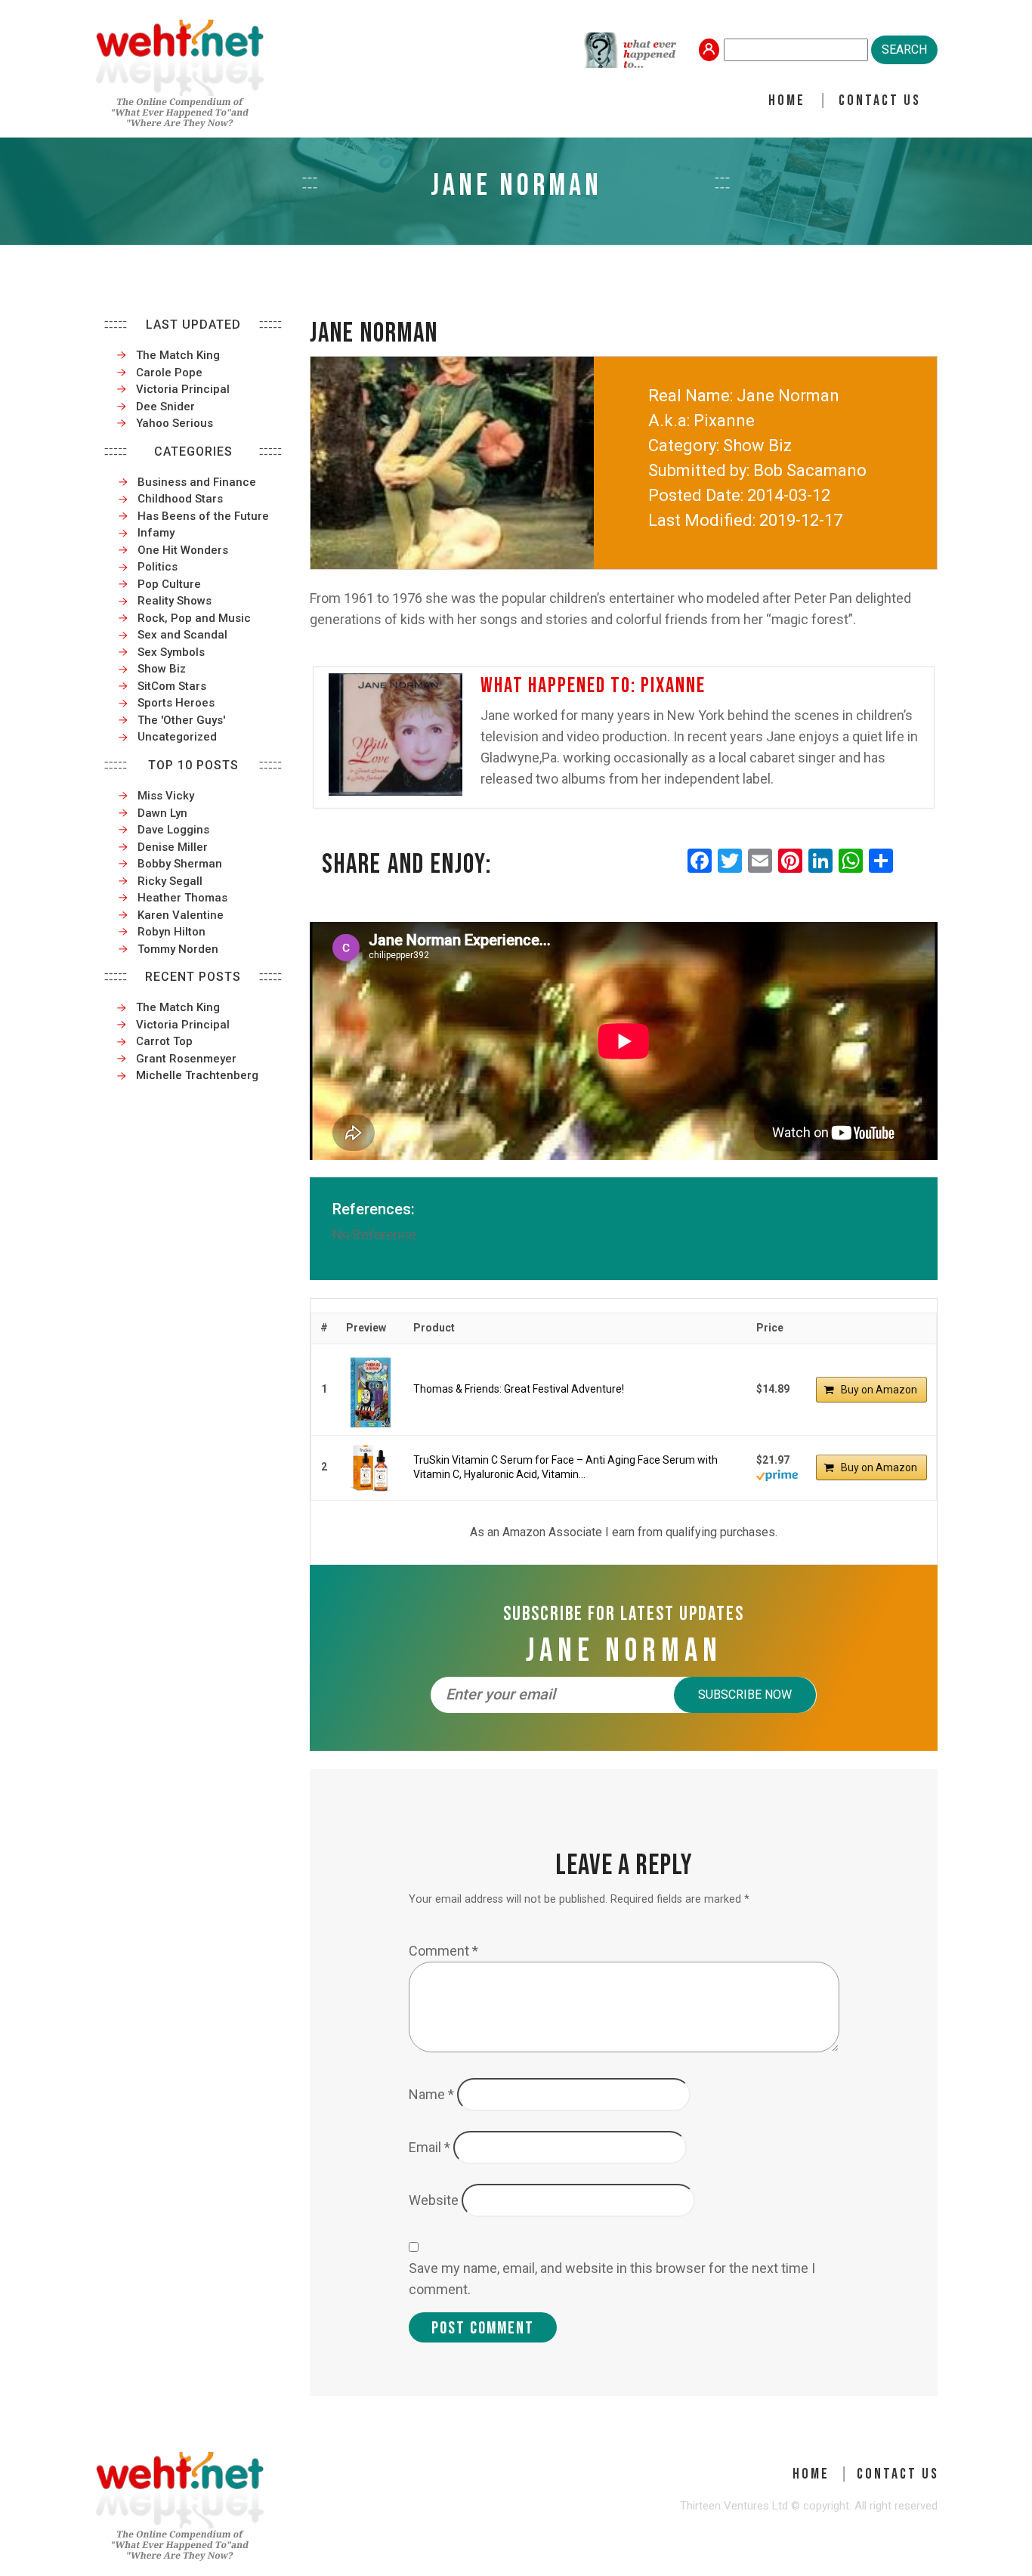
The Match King (178, 355)
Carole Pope (169, 373)
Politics (158, 567)
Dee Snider (165, 407)
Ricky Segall (170, 881)
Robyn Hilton (171, 932)
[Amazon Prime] (777, 1474)
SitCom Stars (172, 686)
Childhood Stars (180, 499)
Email (429, 2147)
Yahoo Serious (175, 423)
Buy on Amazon (879, 1390)
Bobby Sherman (180, 864)
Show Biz (162, 669)
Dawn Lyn (162, 813)
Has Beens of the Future (203, 516)
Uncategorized (177, 737)
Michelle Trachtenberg (197, 1075)
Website (434, 2200)
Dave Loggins (173, 830)
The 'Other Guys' (181, 720)
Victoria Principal (183, 389)
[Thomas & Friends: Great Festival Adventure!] (371, 1390)
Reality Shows (175, 601)
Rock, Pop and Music (194, 618)
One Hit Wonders (183, 550)
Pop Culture (169, 584)
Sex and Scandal (182, 635)
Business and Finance (197, 482)
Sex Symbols (171, 652)
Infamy (156, 533)
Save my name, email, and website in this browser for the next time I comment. (612, 2279)
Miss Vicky (166, 796)
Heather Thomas (182, 898)
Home (787, 101)
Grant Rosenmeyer (186, 1059)
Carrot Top (164, 1041)
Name (431, 2094)
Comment (443, 1951)
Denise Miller (173, 847)
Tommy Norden (178, 949)
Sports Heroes (176, 703)
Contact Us (880, 101)
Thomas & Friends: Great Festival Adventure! (519, 1389)
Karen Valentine (181, 915)
